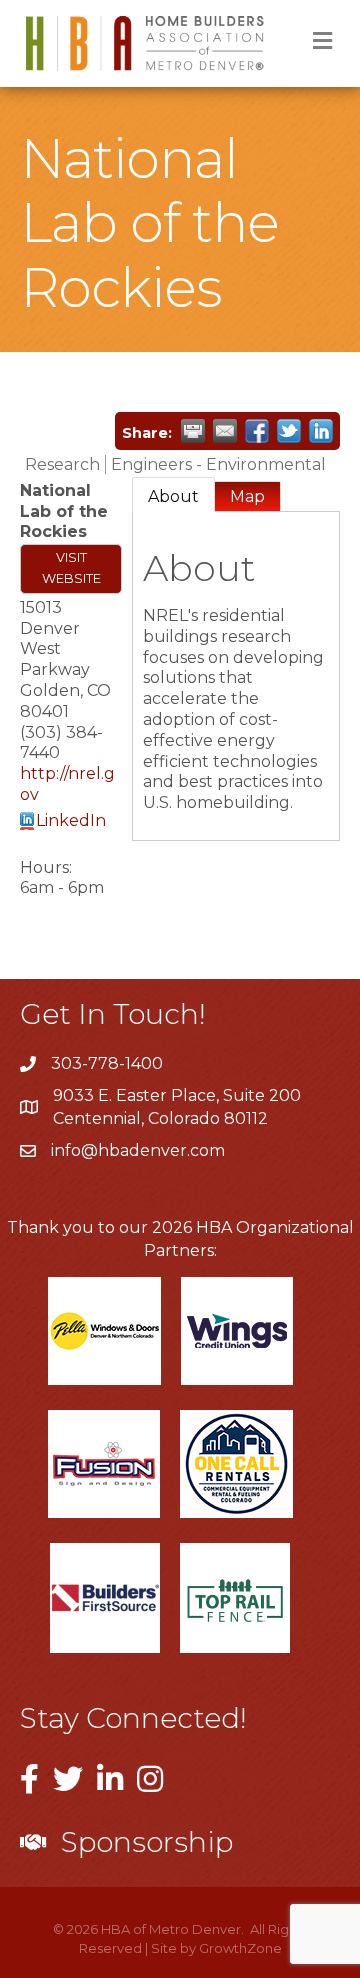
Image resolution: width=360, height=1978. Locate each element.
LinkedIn (71, 820)
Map (247, 496)
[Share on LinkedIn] (321, 431)
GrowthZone (240, 1948)
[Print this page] (193, 431)
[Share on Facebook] (257, 431)
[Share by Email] (225, 431)
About (173, 496)
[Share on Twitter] (289, 431)
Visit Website (71, 568)
